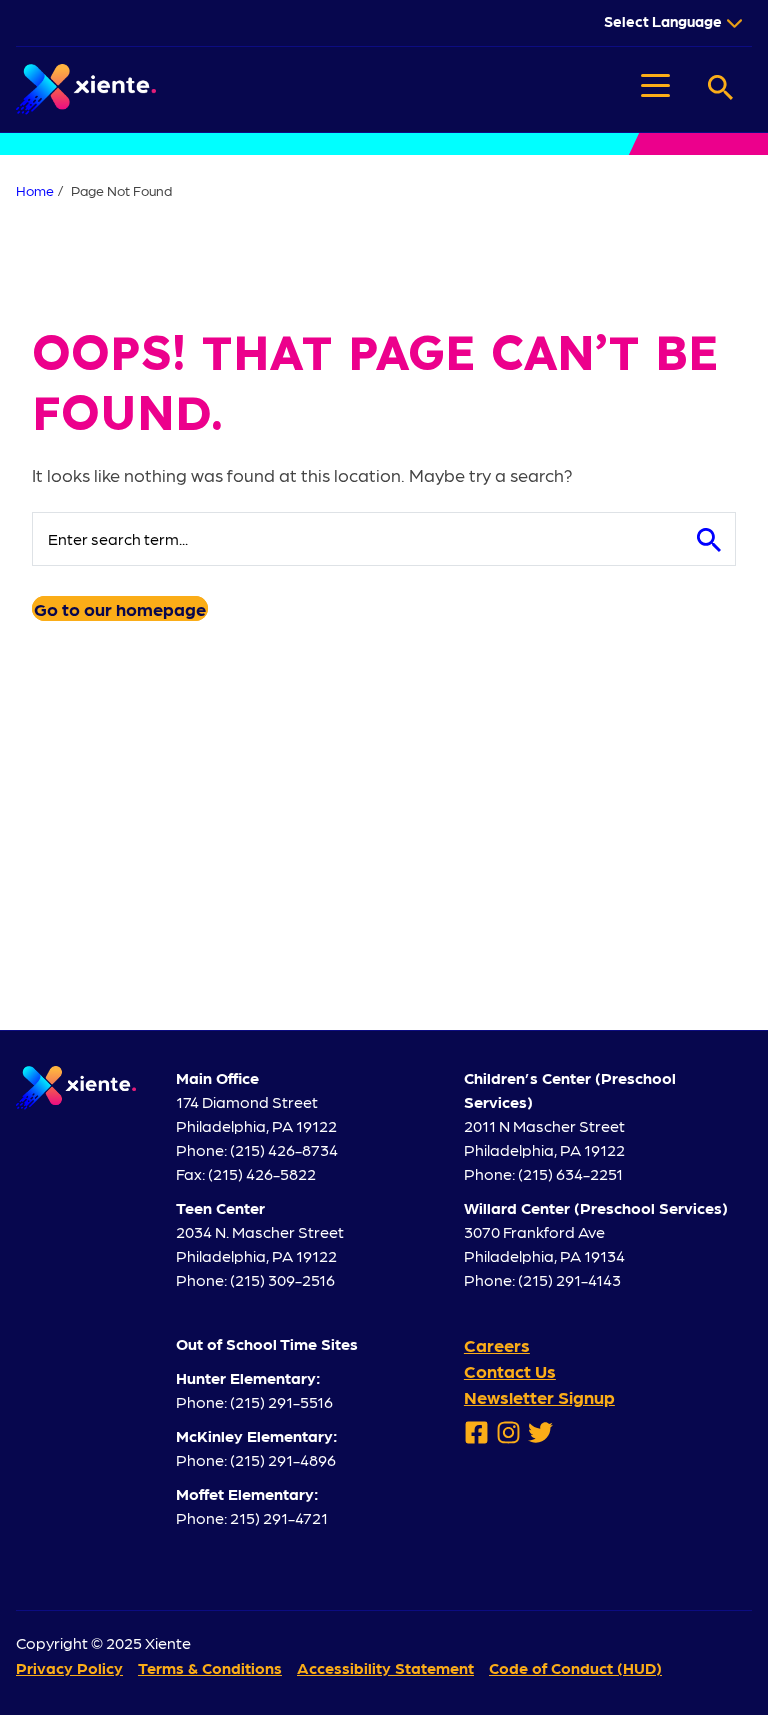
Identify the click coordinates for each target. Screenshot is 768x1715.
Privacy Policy (69, 1667)
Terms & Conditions (210, 1667)
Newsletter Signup (539, 1396)
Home (35, 190)
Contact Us (510, 1370)
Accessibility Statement (385, 1667)
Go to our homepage (120, 608)
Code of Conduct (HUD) (575, 1667)
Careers (497, 1344)
